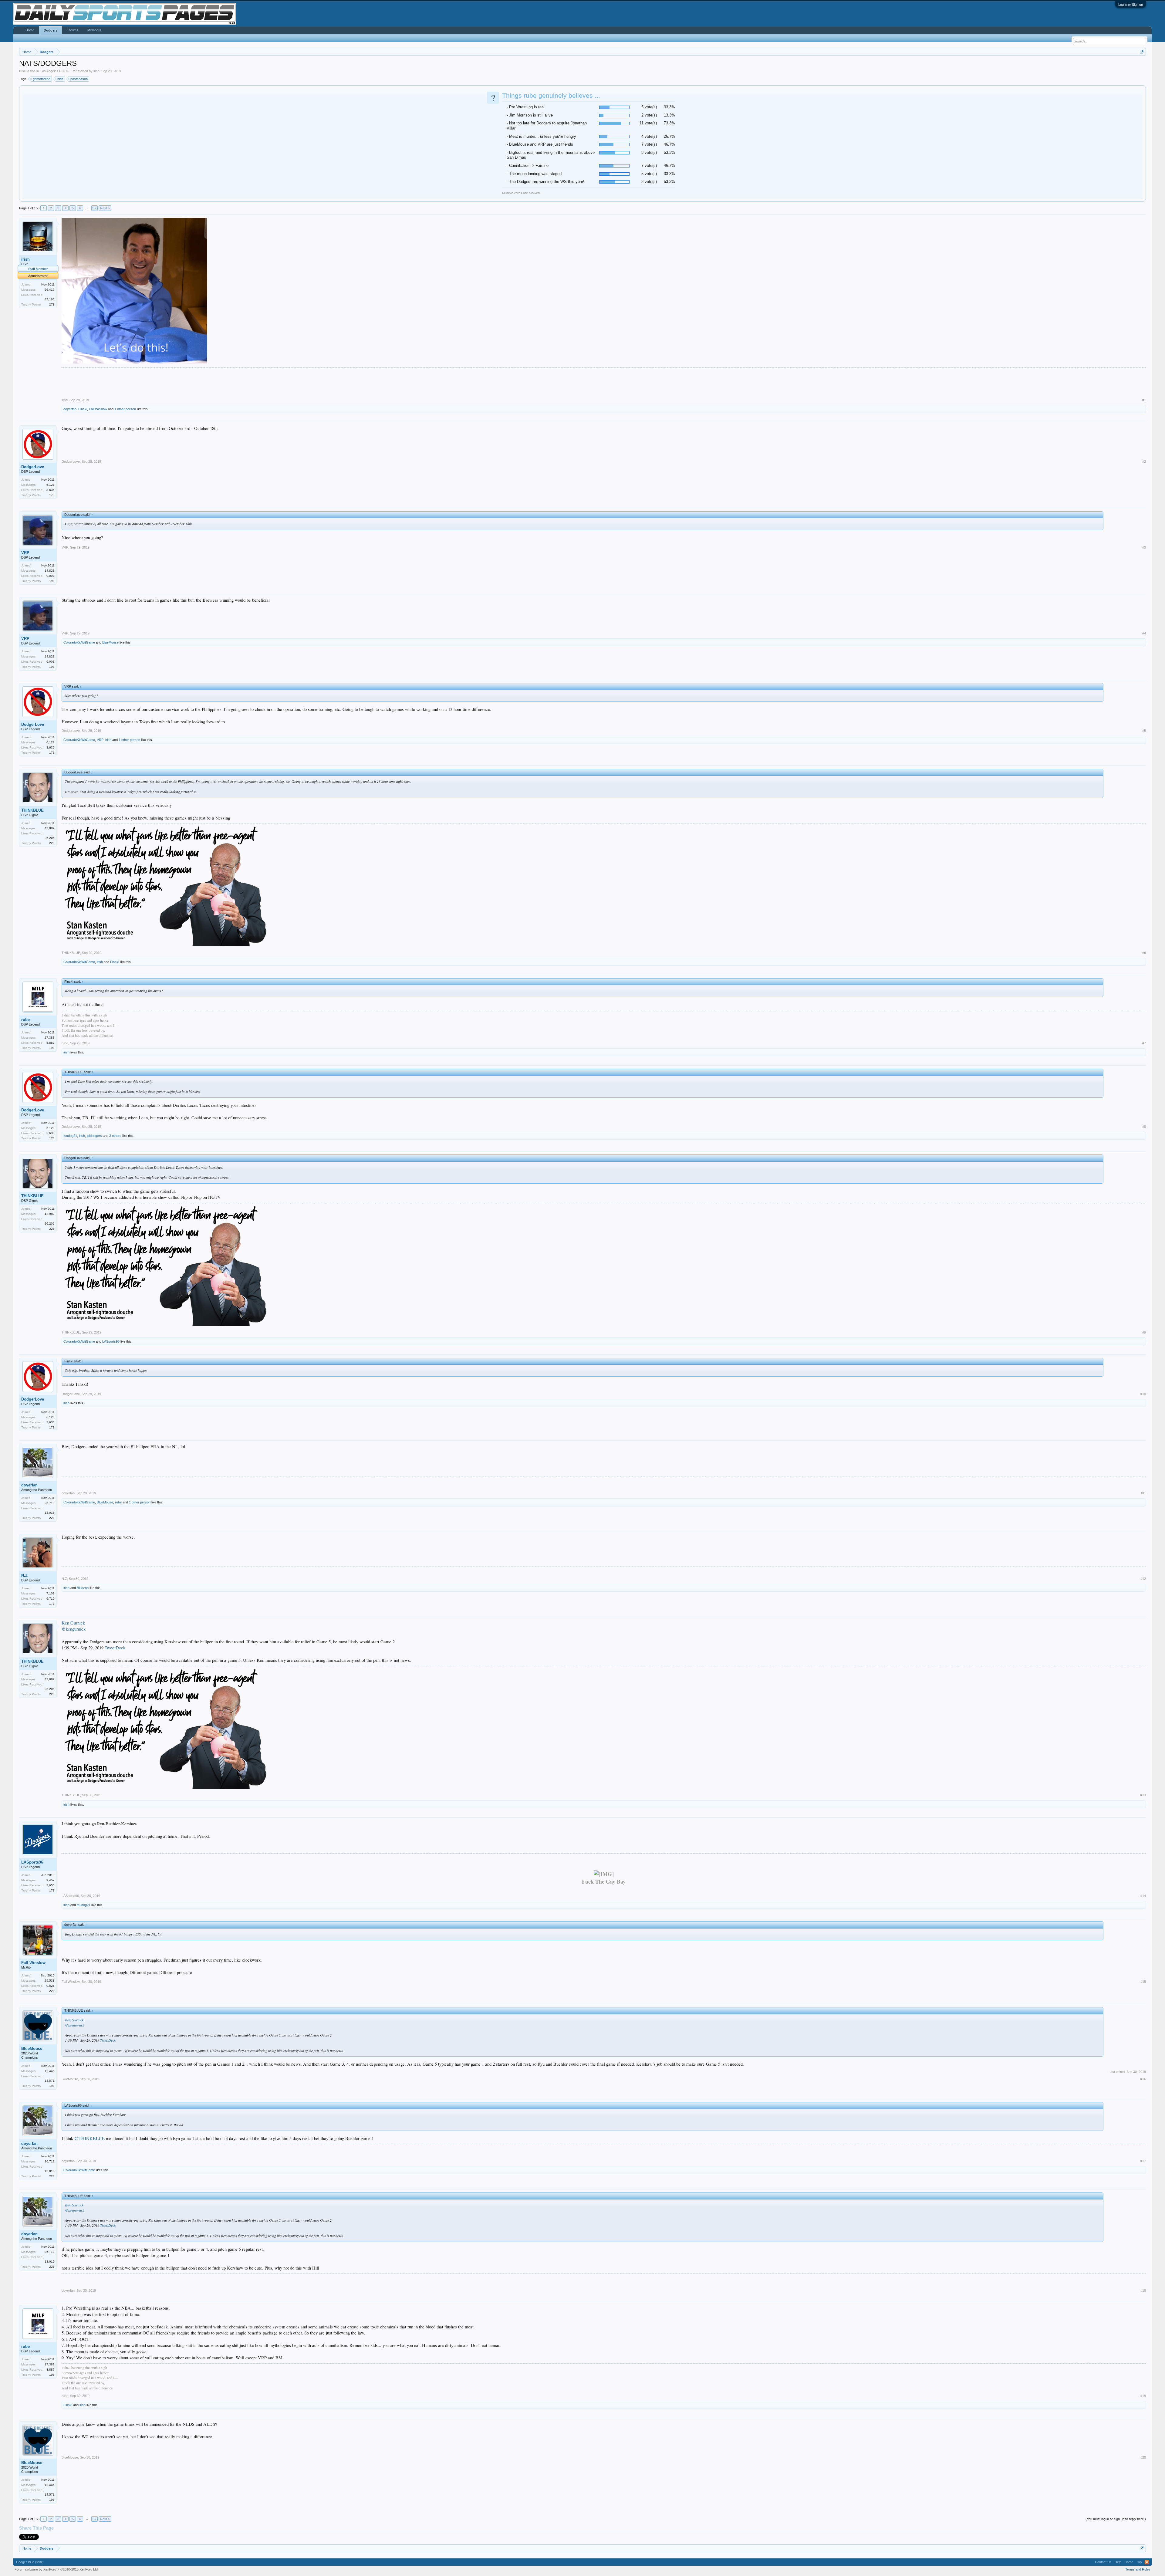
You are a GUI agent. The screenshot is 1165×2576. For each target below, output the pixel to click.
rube (25, 1020)
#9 (1144, 1332)
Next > (105, 208)
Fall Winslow (98, 409)
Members (94, 30)
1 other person (125, 409)
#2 (1144, 461)
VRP (25, 553)
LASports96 (111, 1341)
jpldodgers (94, 1136)
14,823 (50, 571)
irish (96, 71)
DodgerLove (33, 467)
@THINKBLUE (89, 2138)
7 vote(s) (649, 144)
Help (1118, 2562)
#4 (1144, 633)
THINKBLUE (32, 810)
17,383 (50, 1038)
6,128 (51, 485)
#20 (1143, 2457)
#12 (1143, 1579)
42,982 (50, 828)
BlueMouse (110, 642)
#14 (1143, 1896)
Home (30, 30)
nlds (60, 79)
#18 (1143, 2290)
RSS (1147, 2562)
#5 (1144, 731)
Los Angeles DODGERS (58, 71)
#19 (1143, 2396)
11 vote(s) (648, 123)
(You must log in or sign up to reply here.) (1116, 2519)
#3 (1144, 547)
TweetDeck (115, 1648)
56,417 (50, 290)
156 (95, 208)
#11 (1143, 1493)
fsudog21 (70, 1136)
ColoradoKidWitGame (79, 642)
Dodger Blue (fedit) (30, 2562)
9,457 (51, 1880)
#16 (1143, 2079)
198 (52, 581)
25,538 (50, 1981)
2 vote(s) (649, 115)
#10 (1143, 1394)
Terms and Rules (1138, 2569)
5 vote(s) (649, 107)
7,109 (51, 1593)
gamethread (42, 79)
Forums (73, 30)
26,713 (50, 1503)
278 (52, 304)
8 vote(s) (649, 152)
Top (1139, 2562)
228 (52, 843)
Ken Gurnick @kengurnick (74, 1626)
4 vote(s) (649, 136)
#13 (1143, 1795)
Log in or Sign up (1131, 5)
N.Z (24, 1575)
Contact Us (1103, 2562)
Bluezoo (83, 1588)
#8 (1144, 1127)
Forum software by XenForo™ (57, 2569)
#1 (1144, 400)
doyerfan (70, 409)
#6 (1144, 953)
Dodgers (51, 30)
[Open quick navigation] (1142, 52)
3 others (115, 1136)
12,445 (50, 2071)
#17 (1143, 2161)
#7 (1144, 1043)
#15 (1143, 1982)
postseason (79, 79)
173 (52, 495)
